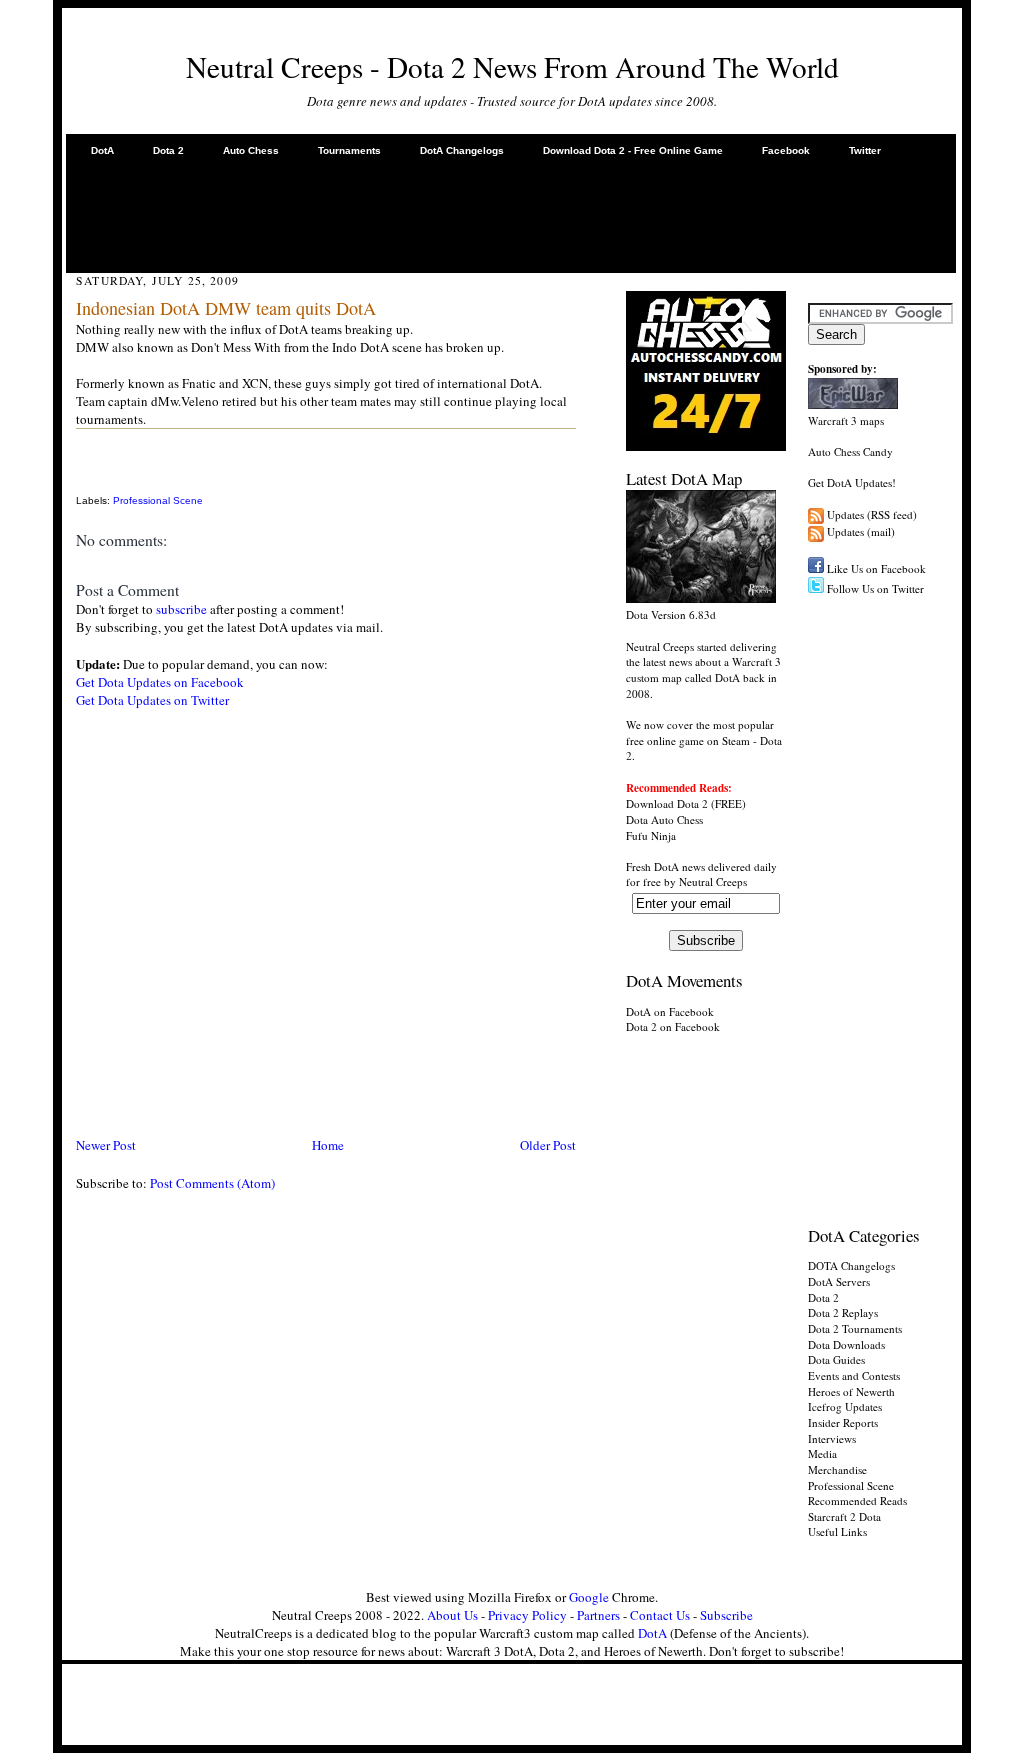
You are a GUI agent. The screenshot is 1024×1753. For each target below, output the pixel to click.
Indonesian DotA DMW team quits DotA (226, 308)
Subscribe (726, 1615)
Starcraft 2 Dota (844, 1516)
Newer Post (106, 1145)
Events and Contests (854, 1375)
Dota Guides (836, 1359)
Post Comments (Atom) (212, 1183)
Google (589, 1597)
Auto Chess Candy (850, 451)
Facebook (786, 150)
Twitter (865, 150)
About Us (452, 1615)
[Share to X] (79, 478)
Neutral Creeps (713, 881)
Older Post (548, 1145)
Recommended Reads (857, 1500)
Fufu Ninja (651, 835)
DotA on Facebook (670, 1011)
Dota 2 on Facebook (673, 1026)
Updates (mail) (861, 531)
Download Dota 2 (667, 803)
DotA (102, 150)
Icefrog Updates (845, 1406)
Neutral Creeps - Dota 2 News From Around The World (512, 66)
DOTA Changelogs (851, 1265)
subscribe (181, 609)
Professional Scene (158, 500)
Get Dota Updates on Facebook (160, 682)
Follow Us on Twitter (875, 588)
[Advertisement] (511, 214)
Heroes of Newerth (851, 1391)
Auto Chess (251, 150)
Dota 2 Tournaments (855, 1328)
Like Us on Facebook (876, 568)
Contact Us (660, 1615)
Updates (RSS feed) (872, 514)
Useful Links (837, 1531)
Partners (598, 1615)
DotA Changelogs (462, 150)
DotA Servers (839, 1281)
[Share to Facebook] (79, 456)
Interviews (832, 1438)
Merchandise (837, 1469)
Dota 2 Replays (843, 1312)
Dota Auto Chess (664, 819)
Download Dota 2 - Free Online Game (633, 150)
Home (328, 1145)
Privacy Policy (527, 1615)
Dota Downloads (846, 1344)
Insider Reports (843, 1422)
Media (822, 1453)
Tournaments (349, 150)
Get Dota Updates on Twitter (152, 700)
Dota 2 (168, 150)
